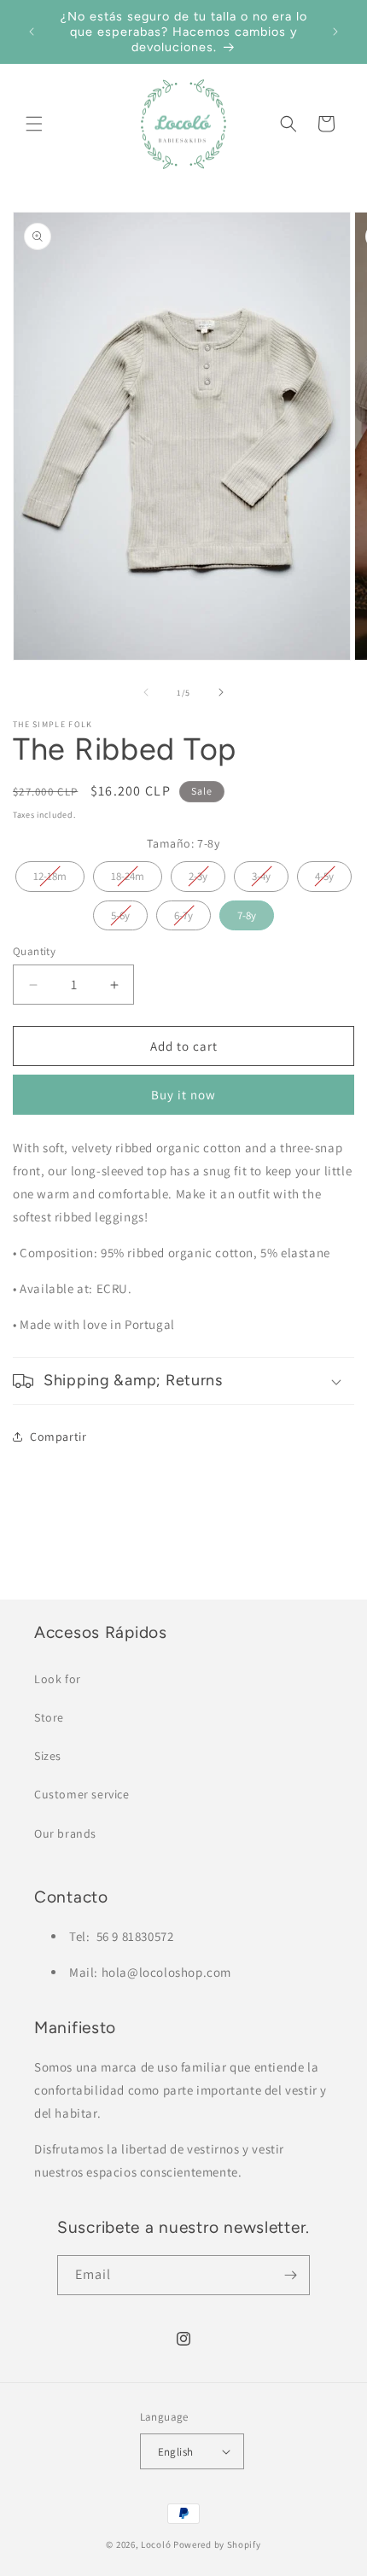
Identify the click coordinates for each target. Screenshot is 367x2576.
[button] (34, 124)
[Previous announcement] (32, 32)
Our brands (65, 1833)
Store (49, 1717)
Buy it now (183, 1095)
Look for (58, 1679)
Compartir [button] (58, 1437)
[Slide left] (146, 692)
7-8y (247, 912)
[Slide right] (221, 692)
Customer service (82, 1794)
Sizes (48, 1756)
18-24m (128, 872)
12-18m (50, 872)
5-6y (120, 912)
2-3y (198, 872)
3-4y (261, 872)
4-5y (324, 872)
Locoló (156, 2544)
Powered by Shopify (217, 2544)
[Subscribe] (290, 2275)
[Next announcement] (335, 32)
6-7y (183, 912)
